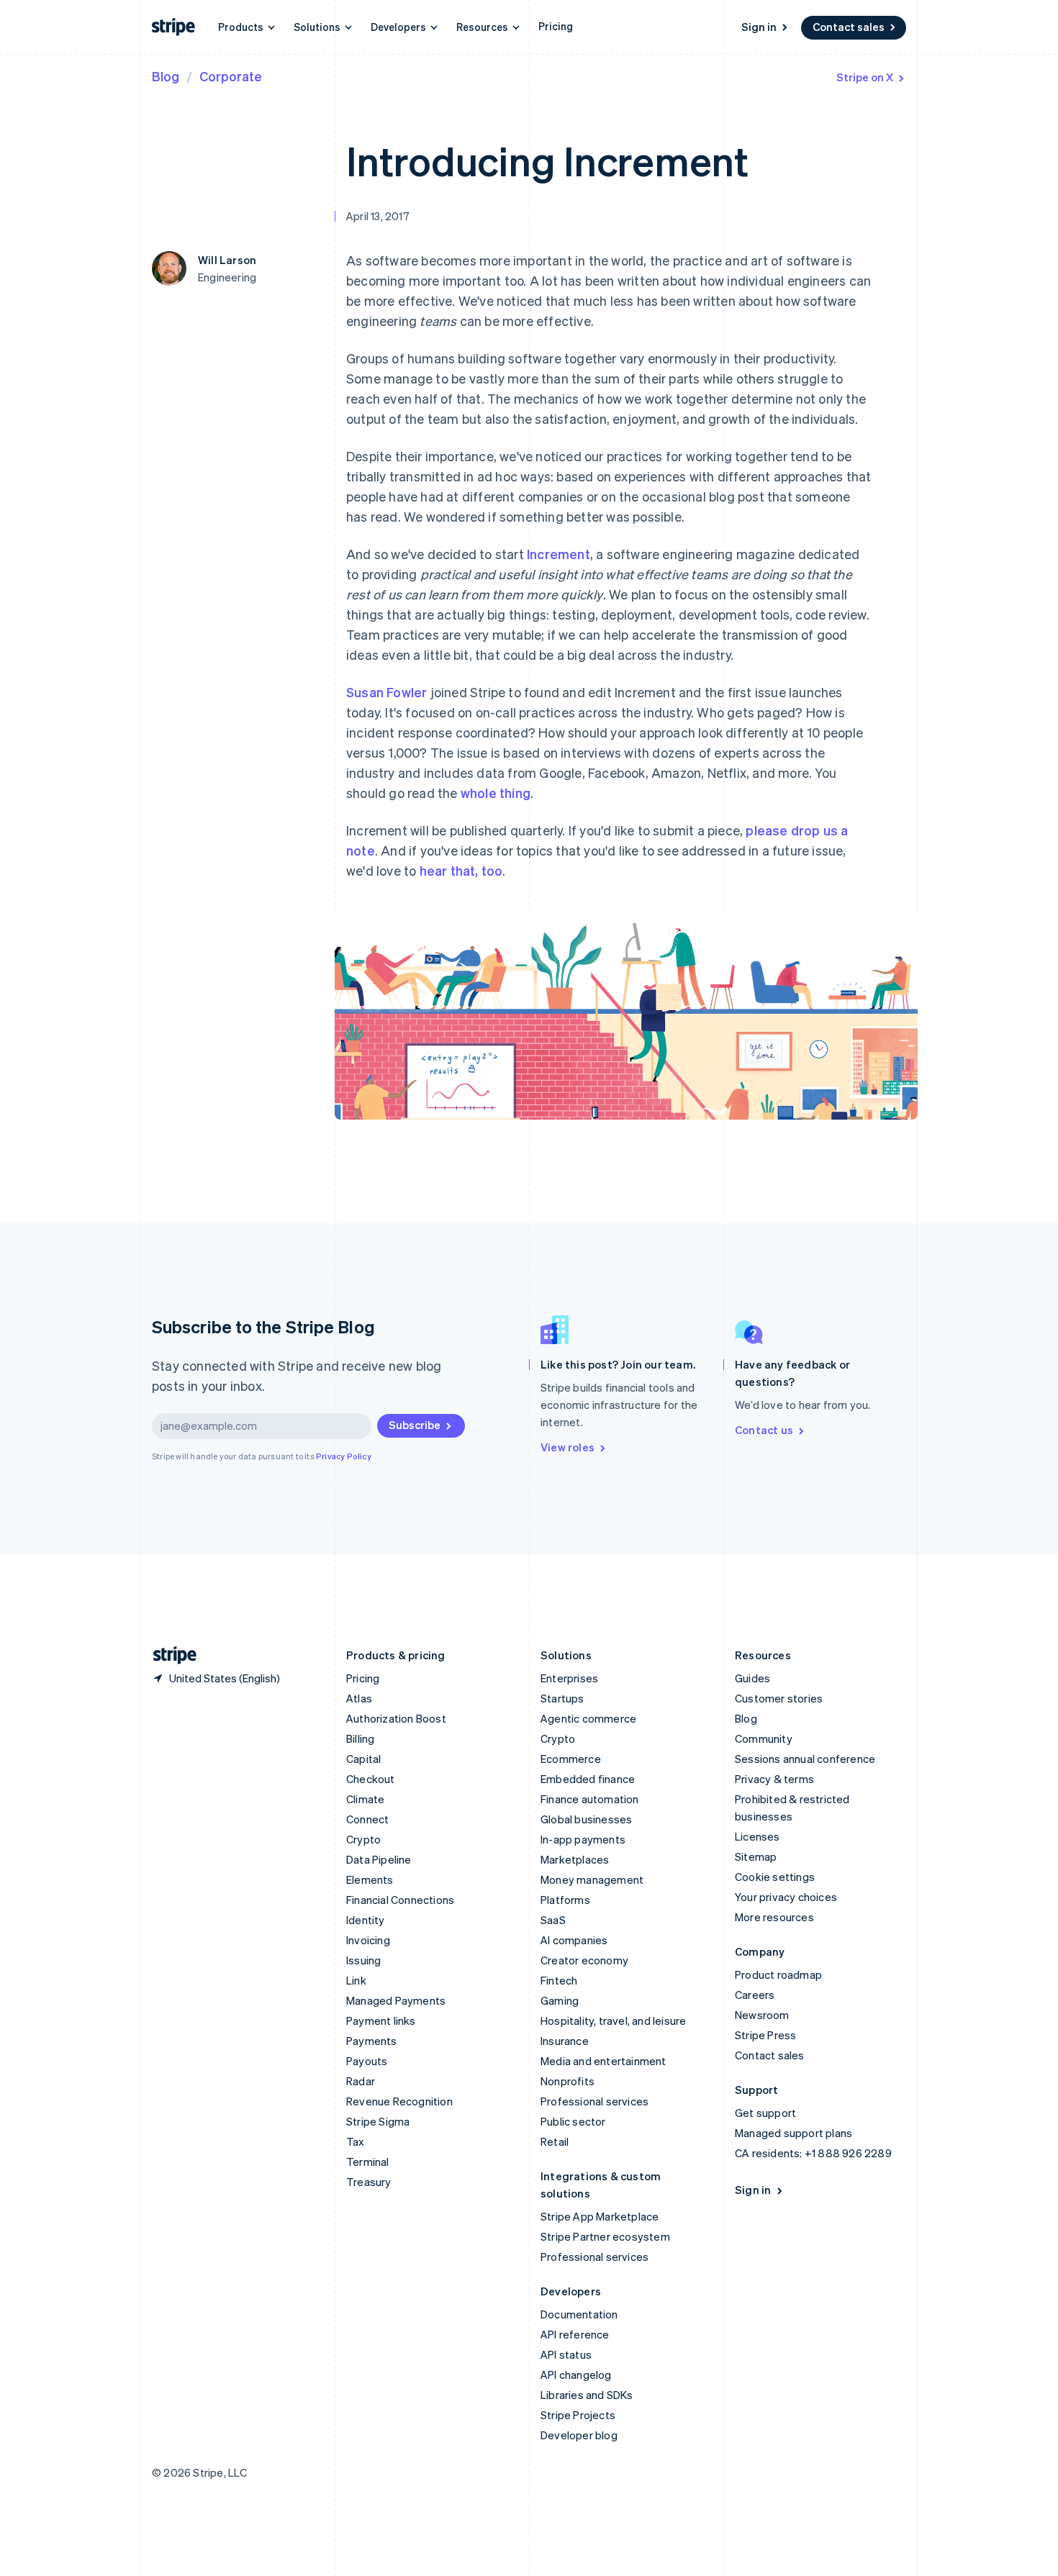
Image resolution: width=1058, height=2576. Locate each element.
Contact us (764, 1430)
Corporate (231, 76)
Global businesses (586, 1819)
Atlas (359, 1698)
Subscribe (415, 1425)
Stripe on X (865, 77)
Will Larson (227, 260)
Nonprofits (568, 2081)
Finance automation (590, 1799)
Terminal (368, 2162)
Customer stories (779, 1698)
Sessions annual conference (805, 1759)
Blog (166, 76)
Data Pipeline (379, 1859)
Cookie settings (775, 1877)
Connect (367, 1819)
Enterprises (569, 1678)
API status (566, 2354)
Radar (361, 2081)
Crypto (363, 1839)
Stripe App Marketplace (600, 2216)
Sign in (759, 27)
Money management (592, 1879)
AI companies (574, 1940)
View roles (568, 1447)
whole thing (496, 793)
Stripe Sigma (378, 2121)
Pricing (556, 26)
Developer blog (579, 2435)
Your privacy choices (786, 1897)
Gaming (560, 2000)
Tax (356, 2141)
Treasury (369, 2182)
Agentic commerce (588, 1718)
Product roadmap (778, 1974)
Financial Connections (400, 1900)
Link (356, 1980)
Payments (372, 2041)
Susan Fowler (386, 692)
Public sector (573, 2121)
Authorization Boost (396, 1718)
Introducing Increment (547, 160)
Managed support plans (793, 2133)
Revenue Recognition (399, 2101)
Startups (562, 1698)
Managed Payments (396, 2000)
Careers (755, 1995)
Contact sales (849, 27)
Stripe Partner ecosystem (605, 2236)
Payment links (381, 2021)
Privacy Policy (344, 1456)
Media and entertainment (603, 2061)
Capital (363, 1759)
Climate (365, 1799)
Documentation (579, 2314)
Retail (555, 2141)
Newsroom (762, 2015)
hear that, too (461, 870)
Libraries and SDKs (587, 2395)
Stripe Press (765, 2035)
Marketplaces (575, 1859)
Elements (370, 1879)
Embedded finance (588, 1779)
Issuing (363, 1960)
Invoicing (368, 1940)
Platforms (565, 1900)
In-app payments (583, 1839)
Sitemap (756, 1856)
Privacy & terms (774, 1779)
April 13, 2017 (378, 216)
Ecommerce (571, 1759)
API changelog (576, 2375)
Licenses (758, 1836)
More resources (774, 1917)
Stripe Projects (578, 2415)
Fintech (559, 1980)
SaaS (553, 1920)
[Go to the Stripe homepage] (169, 1655)
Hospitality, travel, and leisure (613, 2021)
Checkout (371, 1779)
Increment (559, 554)
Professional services (594, 2101)
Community (764, 1738)
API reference (575, 2334)
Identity (366, 1920)
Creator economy (584, 1960)
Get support (765, 2113)
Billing (360, 1738)
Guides (752, 1678)
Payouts (367, 2061)
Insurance (565, 2041)
